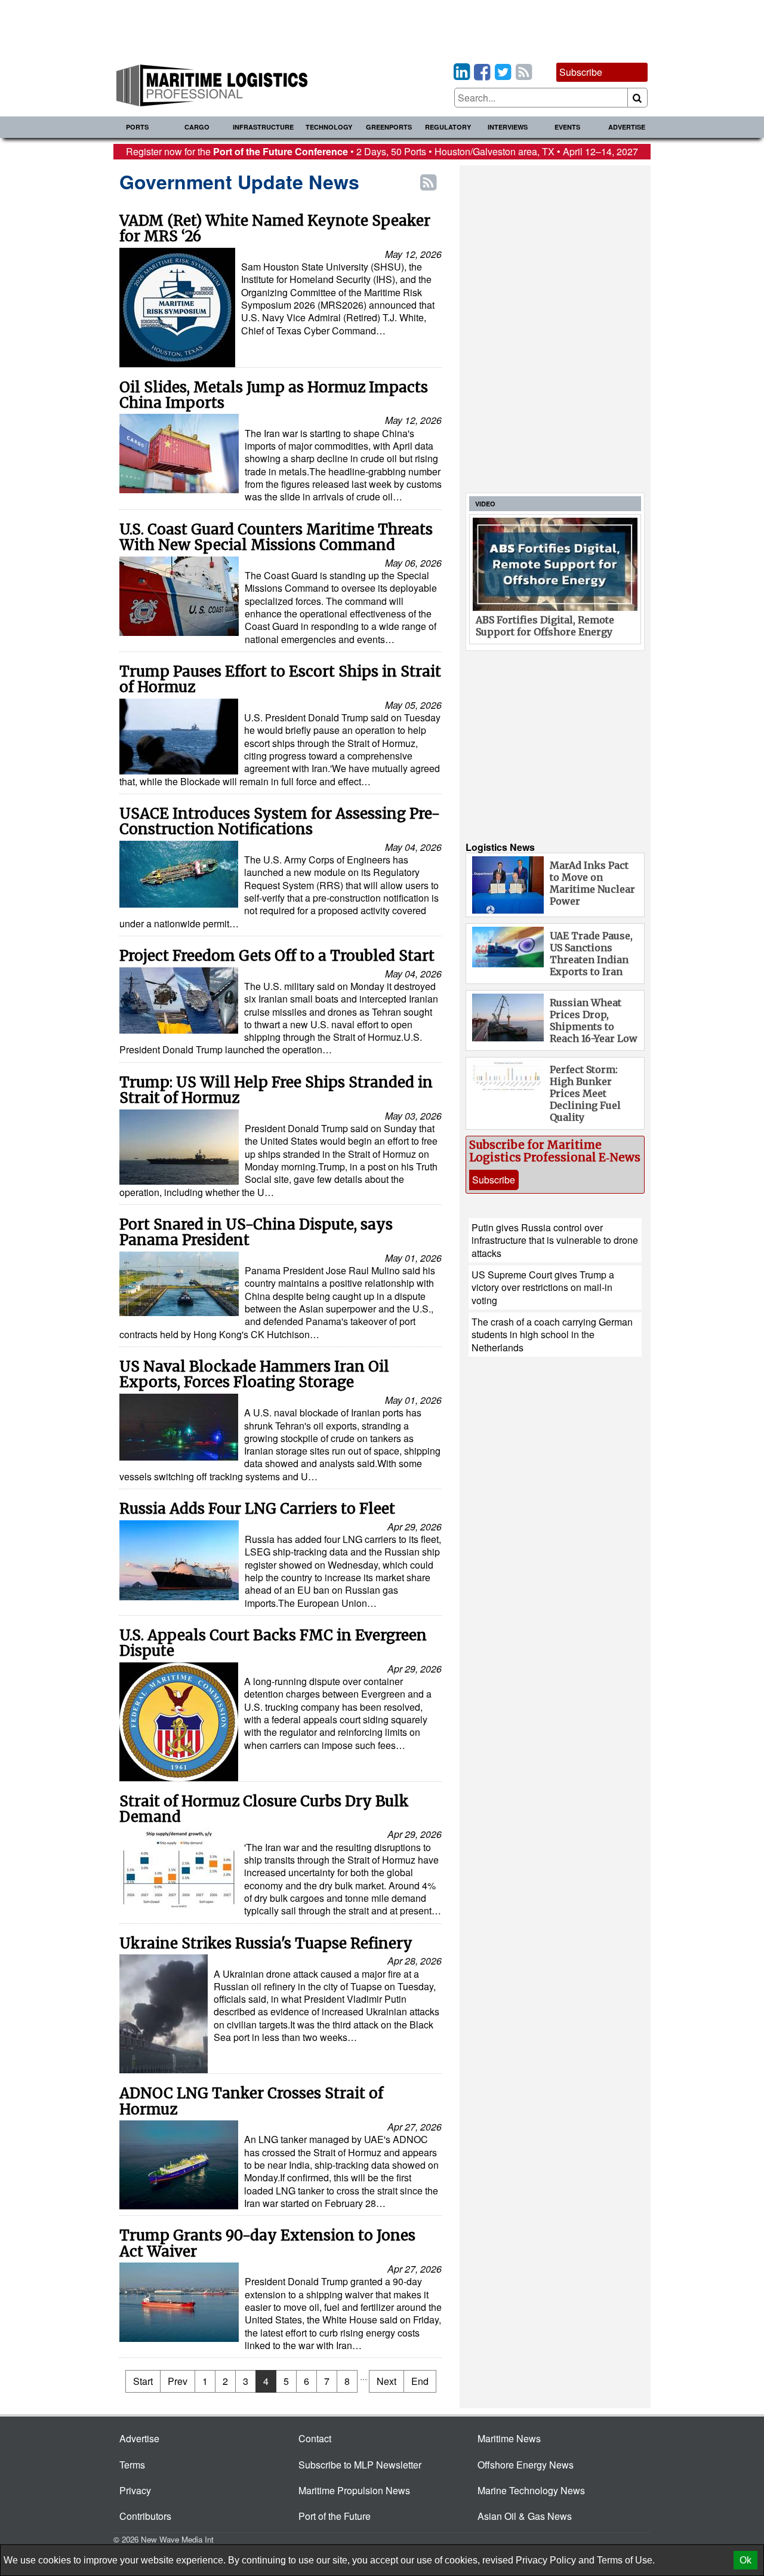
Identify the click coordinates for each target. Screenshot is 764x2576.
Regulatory (448, 127)
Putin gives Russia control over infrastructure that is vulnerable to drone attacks (555, 1240)
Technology (329, 127)
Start (143, 2381)
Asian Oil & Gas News (525, 2516)
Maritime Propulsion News (354, 2490)
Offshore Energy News (526, 2465)
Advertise (627, 127)
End (420, 2381)
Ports (137, 127)
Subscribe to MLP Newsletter (360, 2465)
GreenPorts (389, 127)
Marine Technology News (531, 2490)
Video (485, 504)
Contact (315, 2438)
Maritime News (509, 2438)
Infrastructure (263, 127)
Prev (178, 2381)
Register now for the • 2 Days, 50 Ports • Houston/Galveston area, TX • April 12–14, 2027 (382, 151)
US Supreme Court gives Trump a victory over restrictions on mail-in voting (543, 1287)
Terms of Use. (626, 2560)
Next (386, 2381)
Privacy (135, 2490)
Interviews (508, 127)
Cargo (197, 127)
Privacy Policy (546, 2560)
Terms (132, 2465)
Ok (745, 2560)
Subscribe (581, 72)
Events (567, 127)
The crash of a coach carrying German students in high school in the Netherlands (552, 1335)
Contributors (145, 2516)
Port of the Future (335, 2516)
